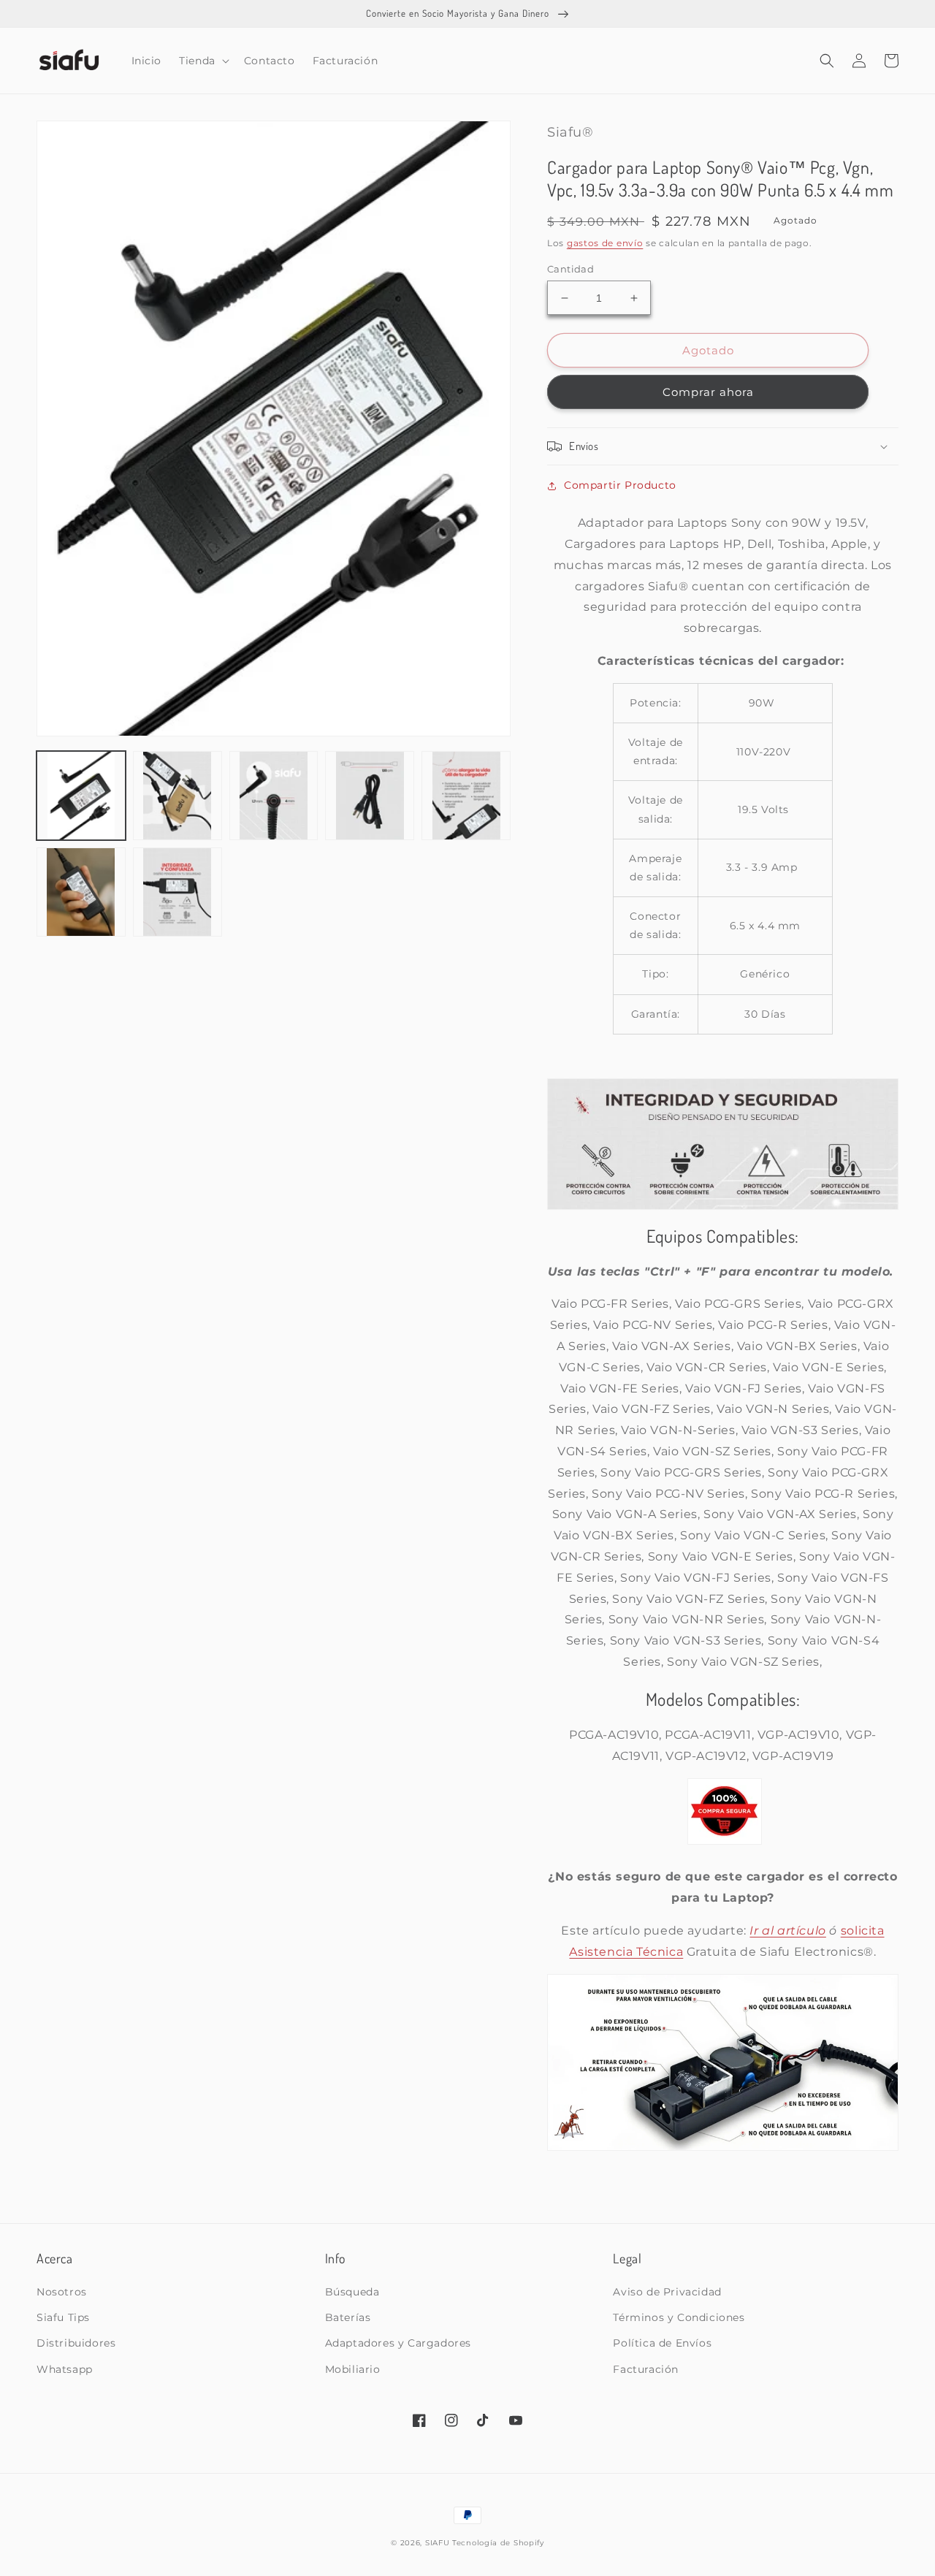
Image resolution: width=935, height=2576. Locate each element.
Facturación (646, 2369)
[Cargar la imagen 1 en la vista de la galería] (81, 796)
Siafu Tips (63, 2317)
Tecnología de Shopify (498, 2543)
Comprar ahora (708, 392)
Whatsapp (65, 2369)
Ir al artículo (787, 1931)
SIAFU (438, 2543)
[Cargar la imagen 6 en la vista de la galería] (81, 892)
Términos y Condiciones (679, 2317)
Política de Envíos (662, 2343)
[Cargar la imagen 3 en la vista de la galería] (274, 796)
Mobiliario (353, 2369)
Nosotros (62, 2292)
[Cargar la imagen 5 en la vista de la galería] (466, 796)
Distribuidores (76, 2343)
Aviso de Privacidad (667, 2292)
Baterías (348, 2317)
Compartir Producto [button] (620, 485)
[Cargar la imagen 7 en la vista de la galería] (178, 892)
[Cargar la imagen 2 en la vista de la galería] (178, 796)
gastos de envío (605, 243)
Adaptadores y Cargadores (398, 2343)
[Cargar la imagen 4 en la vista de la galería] (370, 796)
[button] (203, 61)
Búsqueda (352, 2292)
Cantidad (570, 269)
